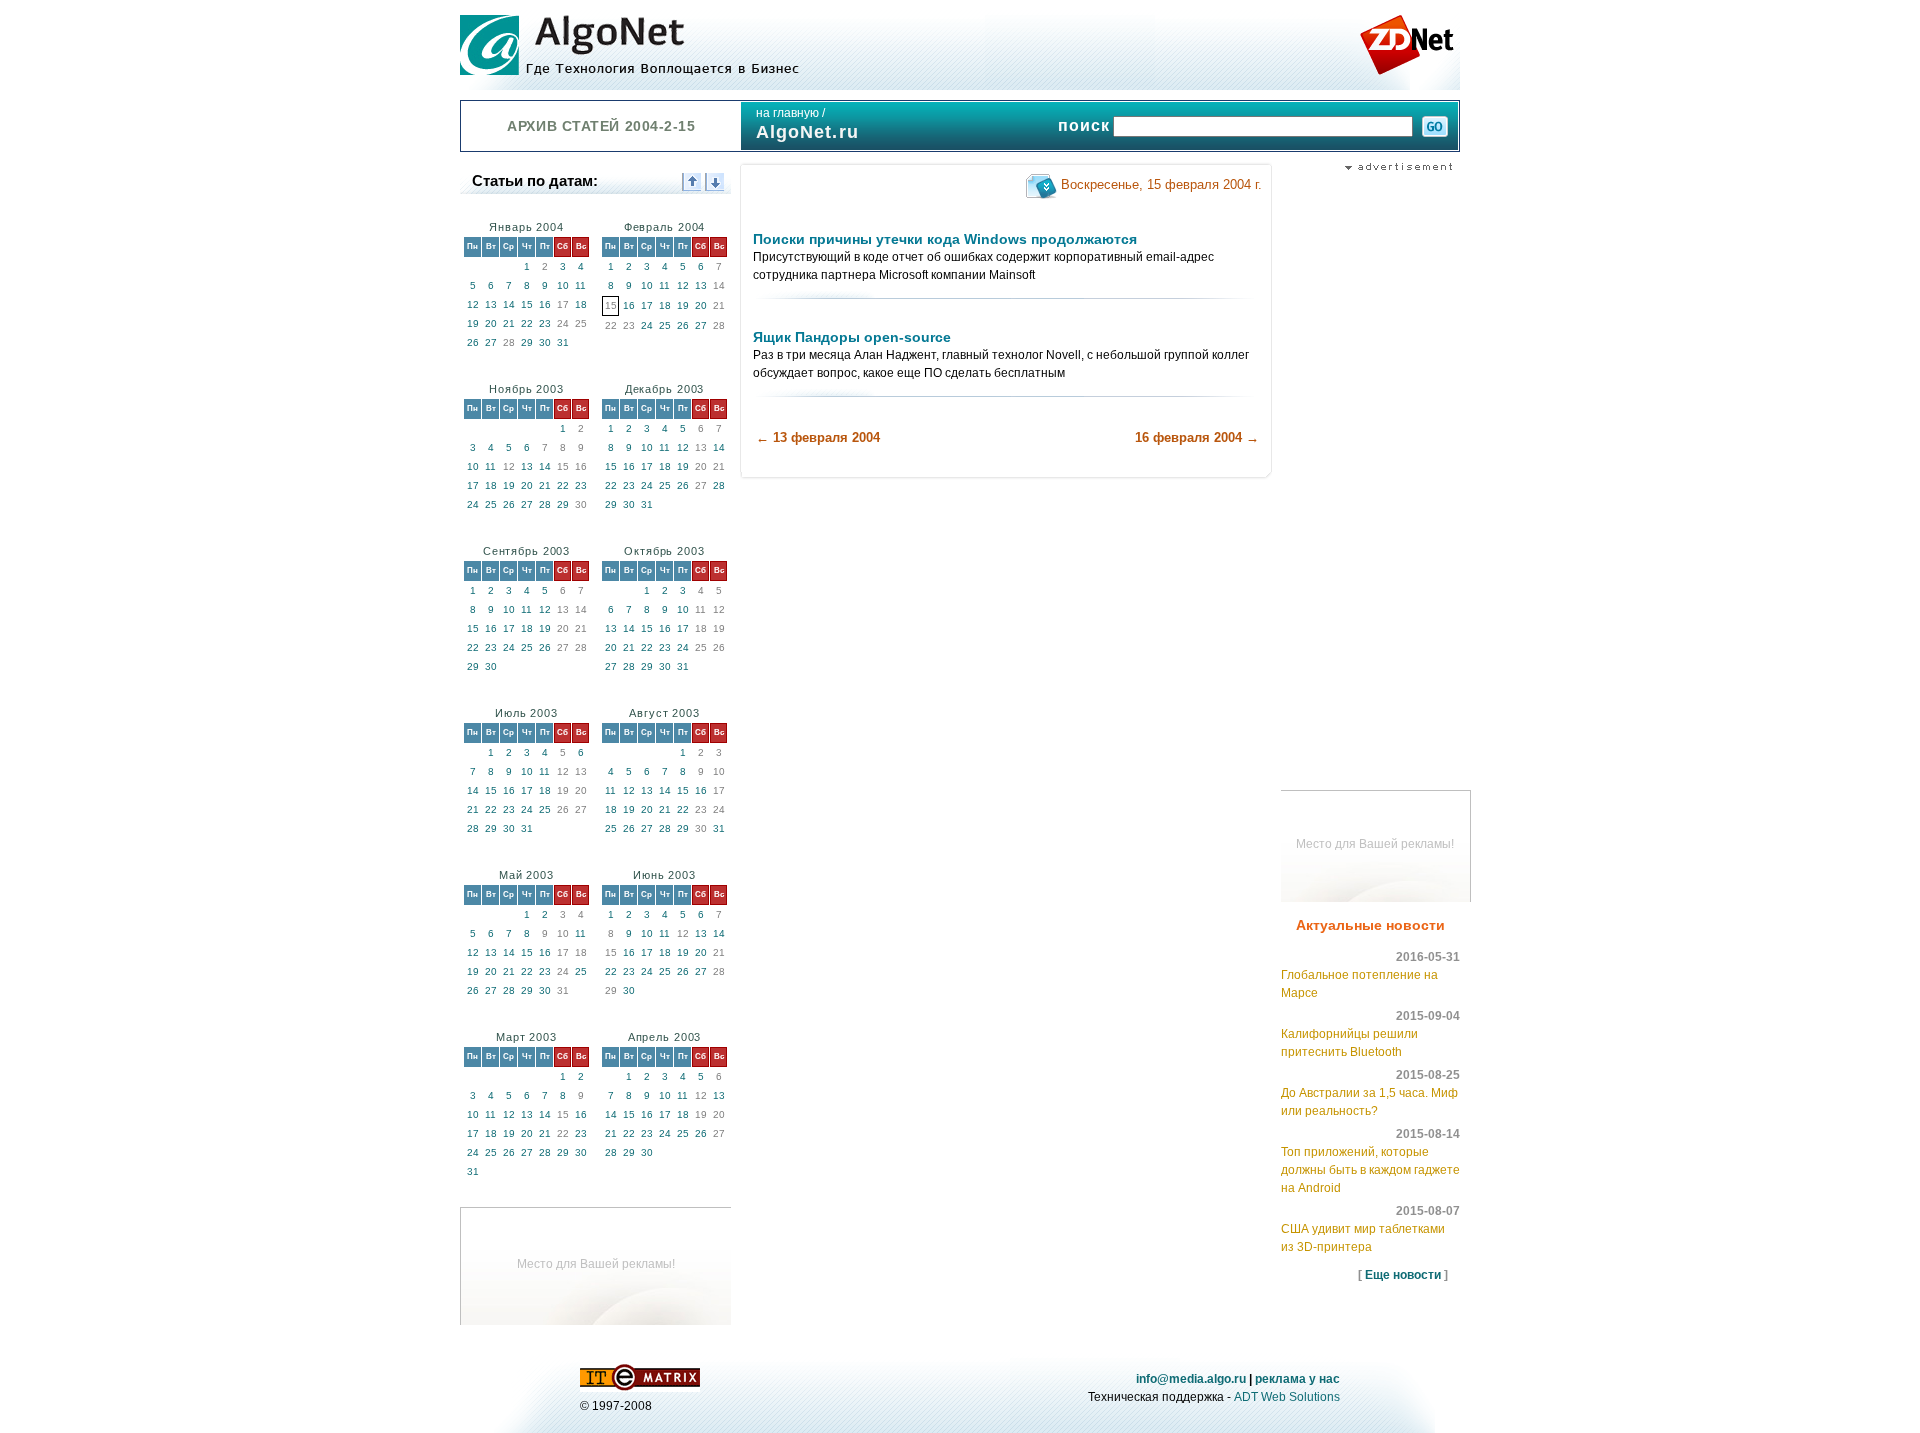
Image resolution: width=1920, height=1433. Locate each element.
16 (545, 304)
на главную (787, 113)
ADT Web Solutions (1287, 1397)
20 (491, 323)
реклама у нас (1297, 1379)
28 (545, 504)
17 (647, 305)
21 (509, 323)
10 (563, 285)
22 (527, 323)
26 (473, 342)
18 (581, 304)
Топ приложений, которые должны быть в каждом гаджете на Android (1370, 1170)
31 (563, 342)
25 (665, 325)
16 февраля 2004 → (1197, 437)
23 (545, 323)
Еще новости (1403, 1275)
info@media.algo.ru (1191, 1379)
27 (491, 342)
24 (647, 325)
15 (527, 304)
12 (473, 304)
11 (580, 285)
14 (509, 304)
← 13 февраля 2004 (818, 437)
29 (527, 342)
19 (473, 323)
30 (545, 342)
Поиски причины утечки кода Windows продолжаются (945, 239)
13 (491, 304)
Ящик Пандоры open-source (852, 337)
